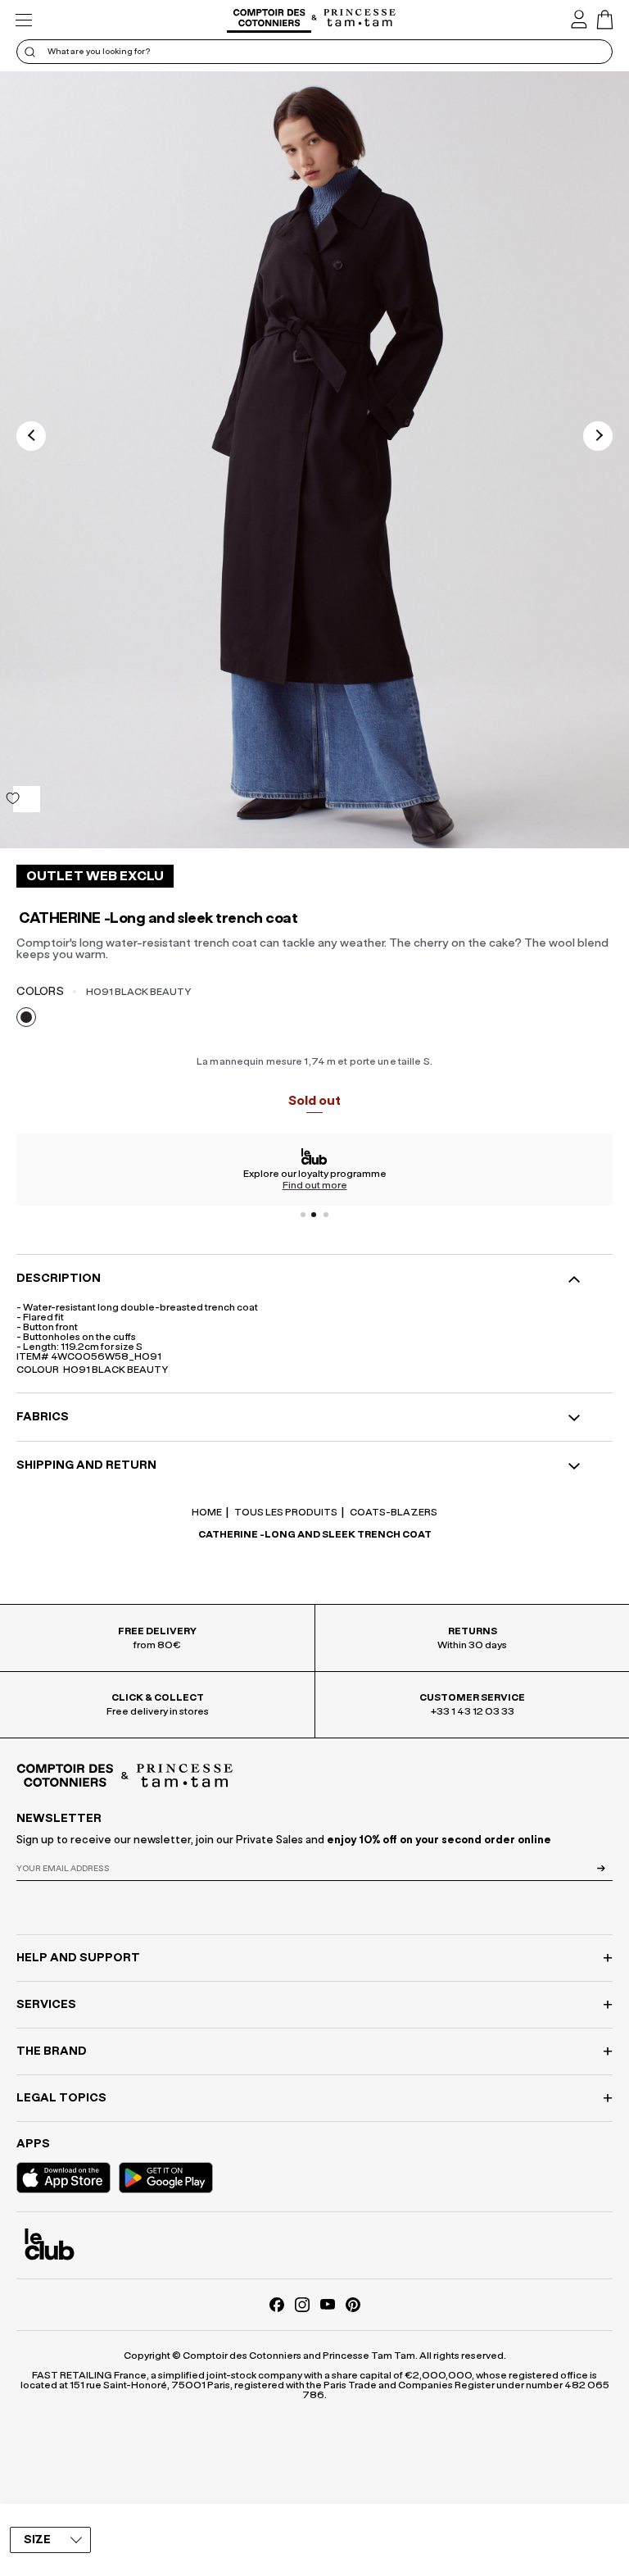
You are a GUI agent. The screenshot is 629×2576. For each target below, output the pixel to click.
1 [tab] (303, 1215)
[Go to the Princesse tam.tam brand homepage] (360, 19)
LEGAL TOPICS (61, 2098)
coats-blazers (393, 1512)
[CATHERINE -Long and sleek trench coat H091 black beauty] (314, 460)
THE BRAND (52, 2051)
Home (207, 1512)
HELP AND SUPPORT (78, 1958)
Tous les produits (285, 1512)
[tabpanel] (314, 1170)
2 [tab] (314, 1215)
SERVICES (46, 2005)
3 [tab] (326, 1215)
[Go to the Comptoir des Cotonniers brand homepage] (269, 20)
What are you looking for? (99, 52)
